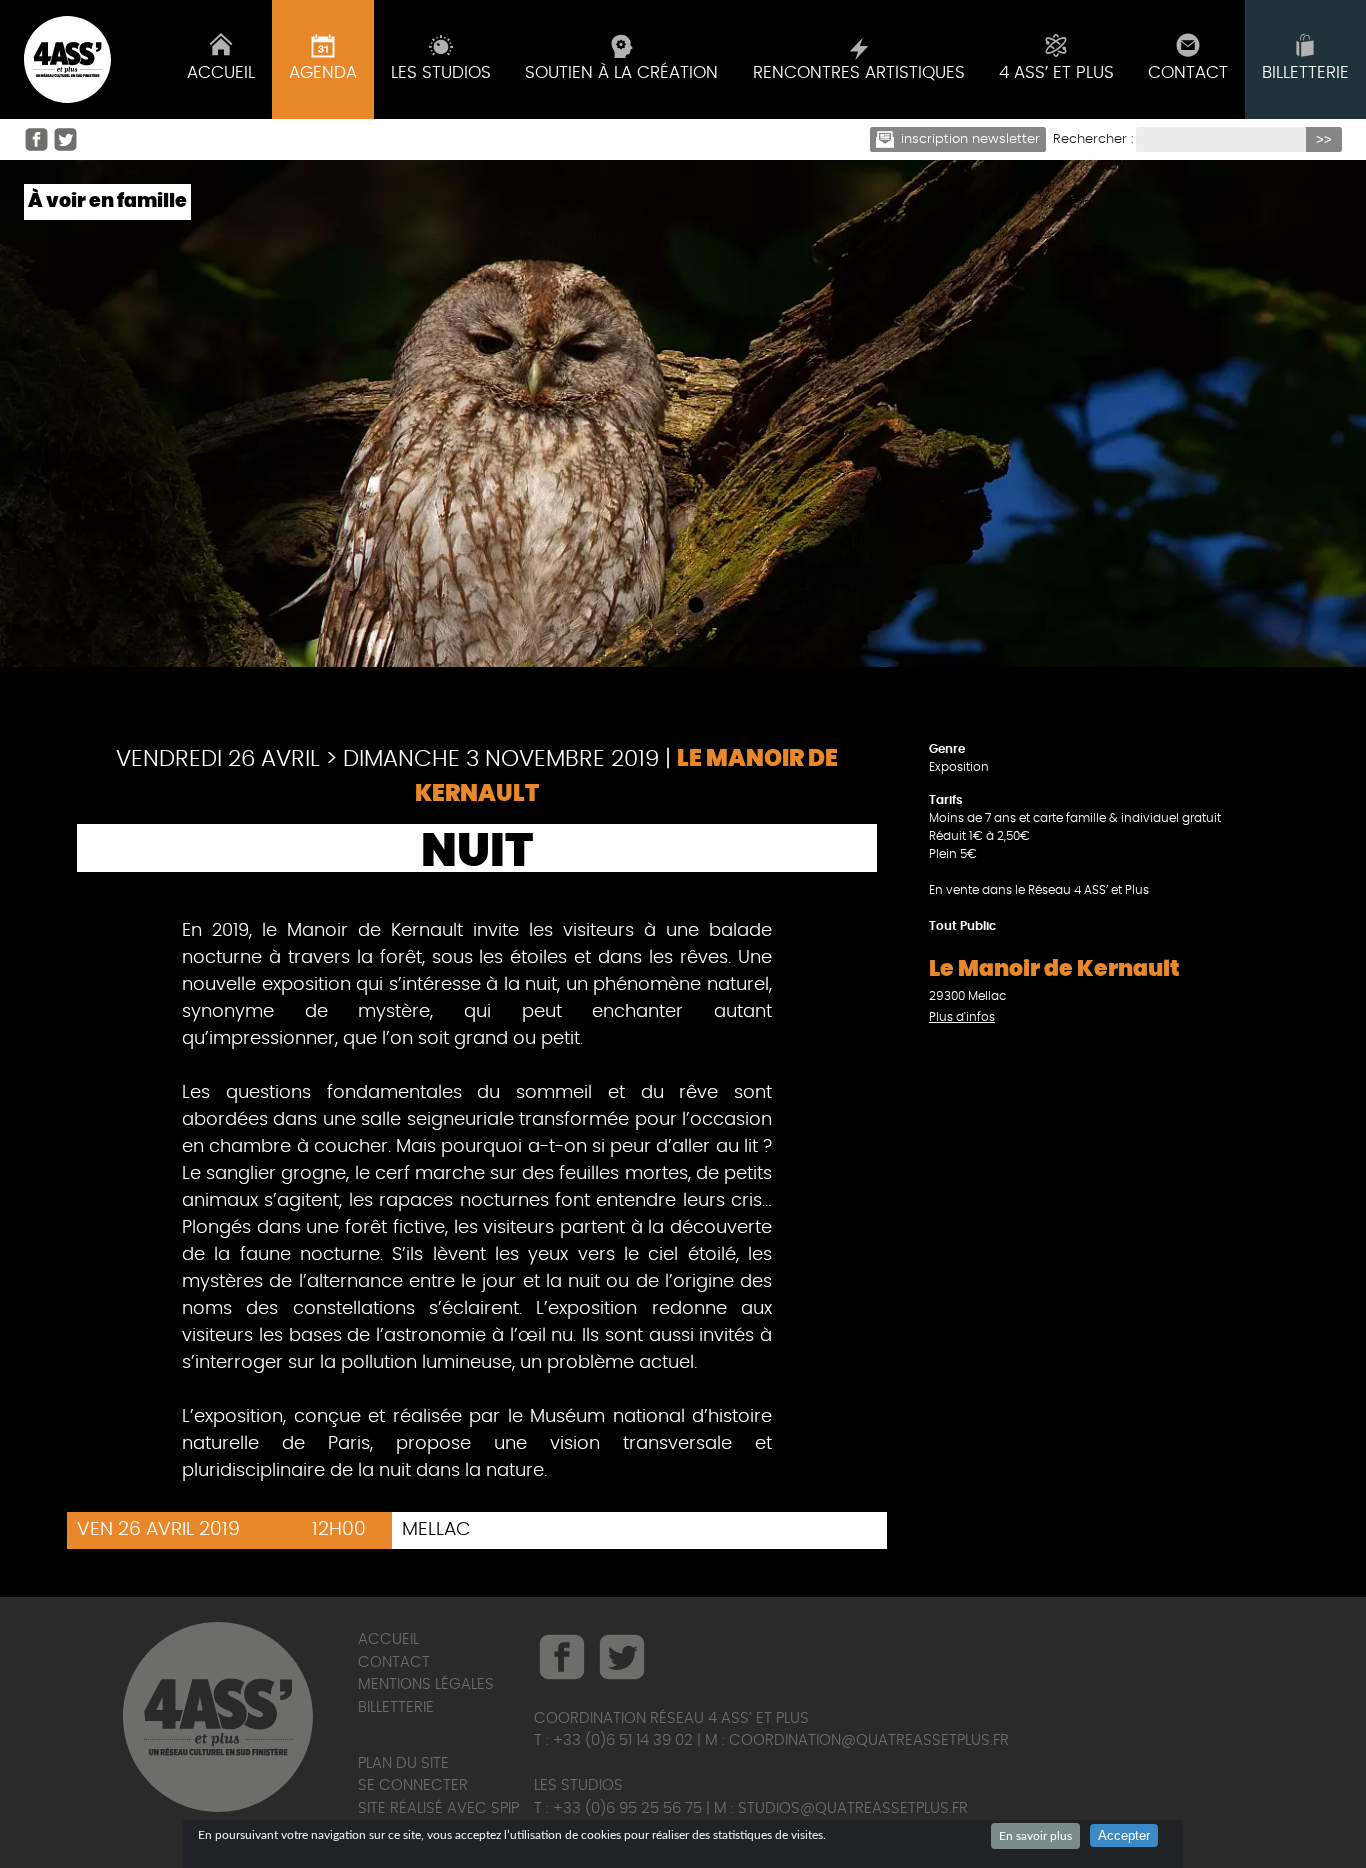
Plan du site (403, 1763)
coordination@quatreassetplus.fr (869, 1740)
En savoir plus (1035, 1836)
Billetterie (396, 1707)
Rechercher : (1093, 139)
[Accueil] (67, 59)
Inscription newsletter (970, 139)
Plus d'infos (962, 1017)
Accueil (388, 1639)
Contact (394, 1662)
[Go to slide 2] (694, 606)
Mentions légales (426, 1684)
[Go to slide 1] (664, 606)
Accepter (1124, 1835)
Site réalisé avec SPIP (438, 1808)
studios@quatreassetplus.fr (853, 1808)
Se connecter (413, 1785)
